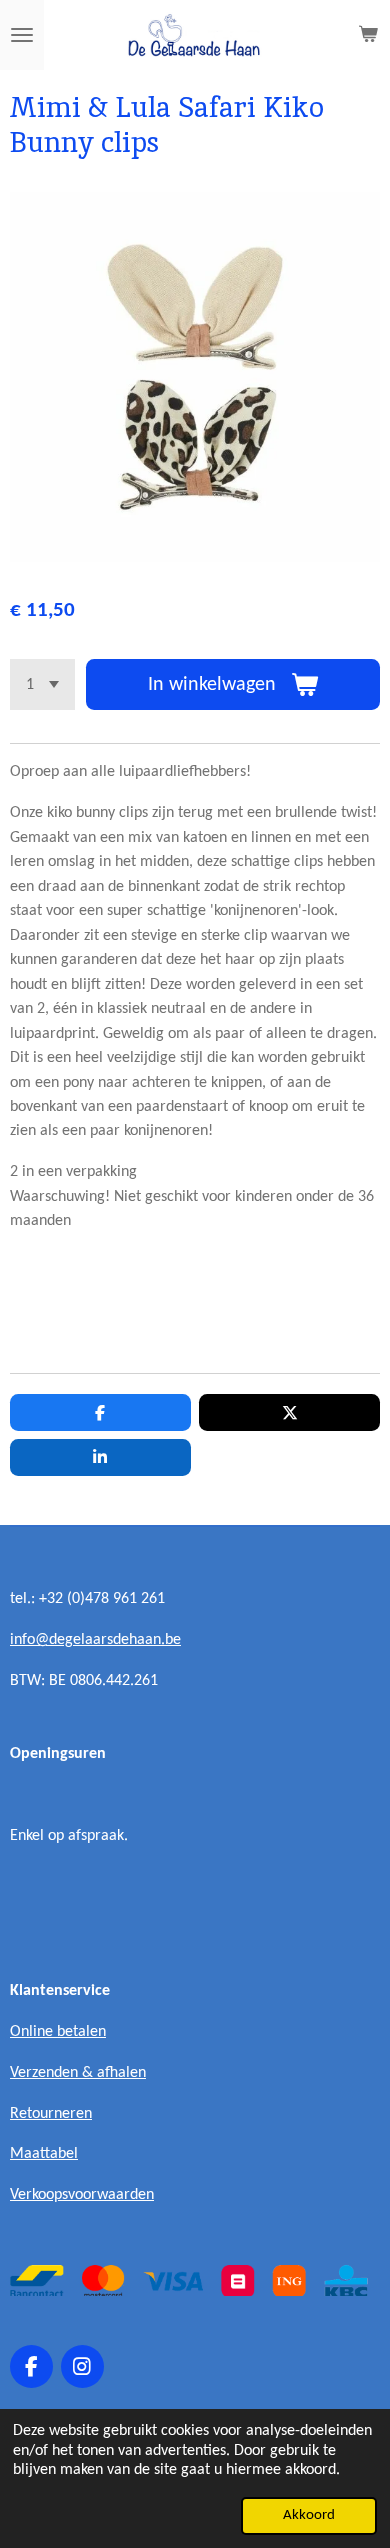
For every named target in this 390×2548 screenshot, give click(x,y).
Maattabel (44, 2154)
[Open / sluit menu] (22, 35)
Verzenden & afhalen (78, 2073)
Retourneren (51, 2114)
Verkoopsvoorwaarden (82, 2195)
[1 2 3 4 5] (42, 684)
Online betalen (58, 2032)
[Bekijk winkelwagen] (368, 35)
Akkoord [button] (309, 2515)
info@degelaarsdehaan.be (95, 1640)
